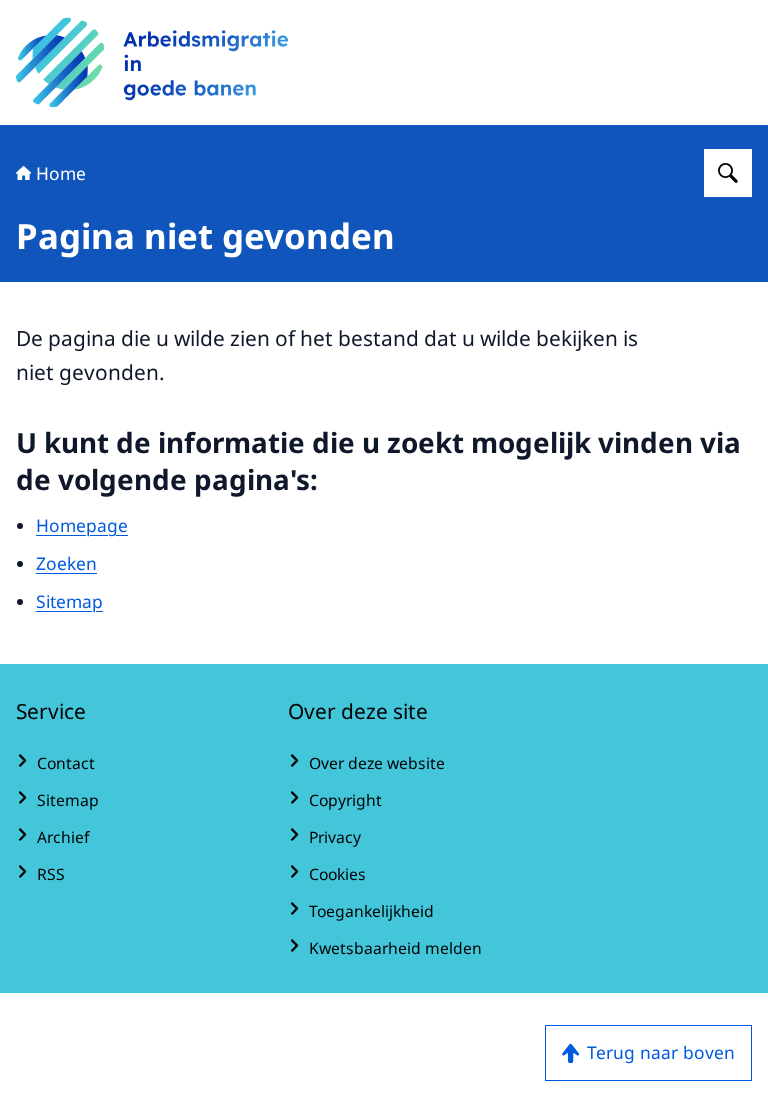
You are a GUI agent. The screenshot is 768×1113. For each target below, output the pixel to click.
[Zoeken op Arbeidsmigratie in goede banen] (728, 173)
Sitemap (69, 601)
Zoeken (66, 563)
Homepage (82, 525)
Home (61, 173)
